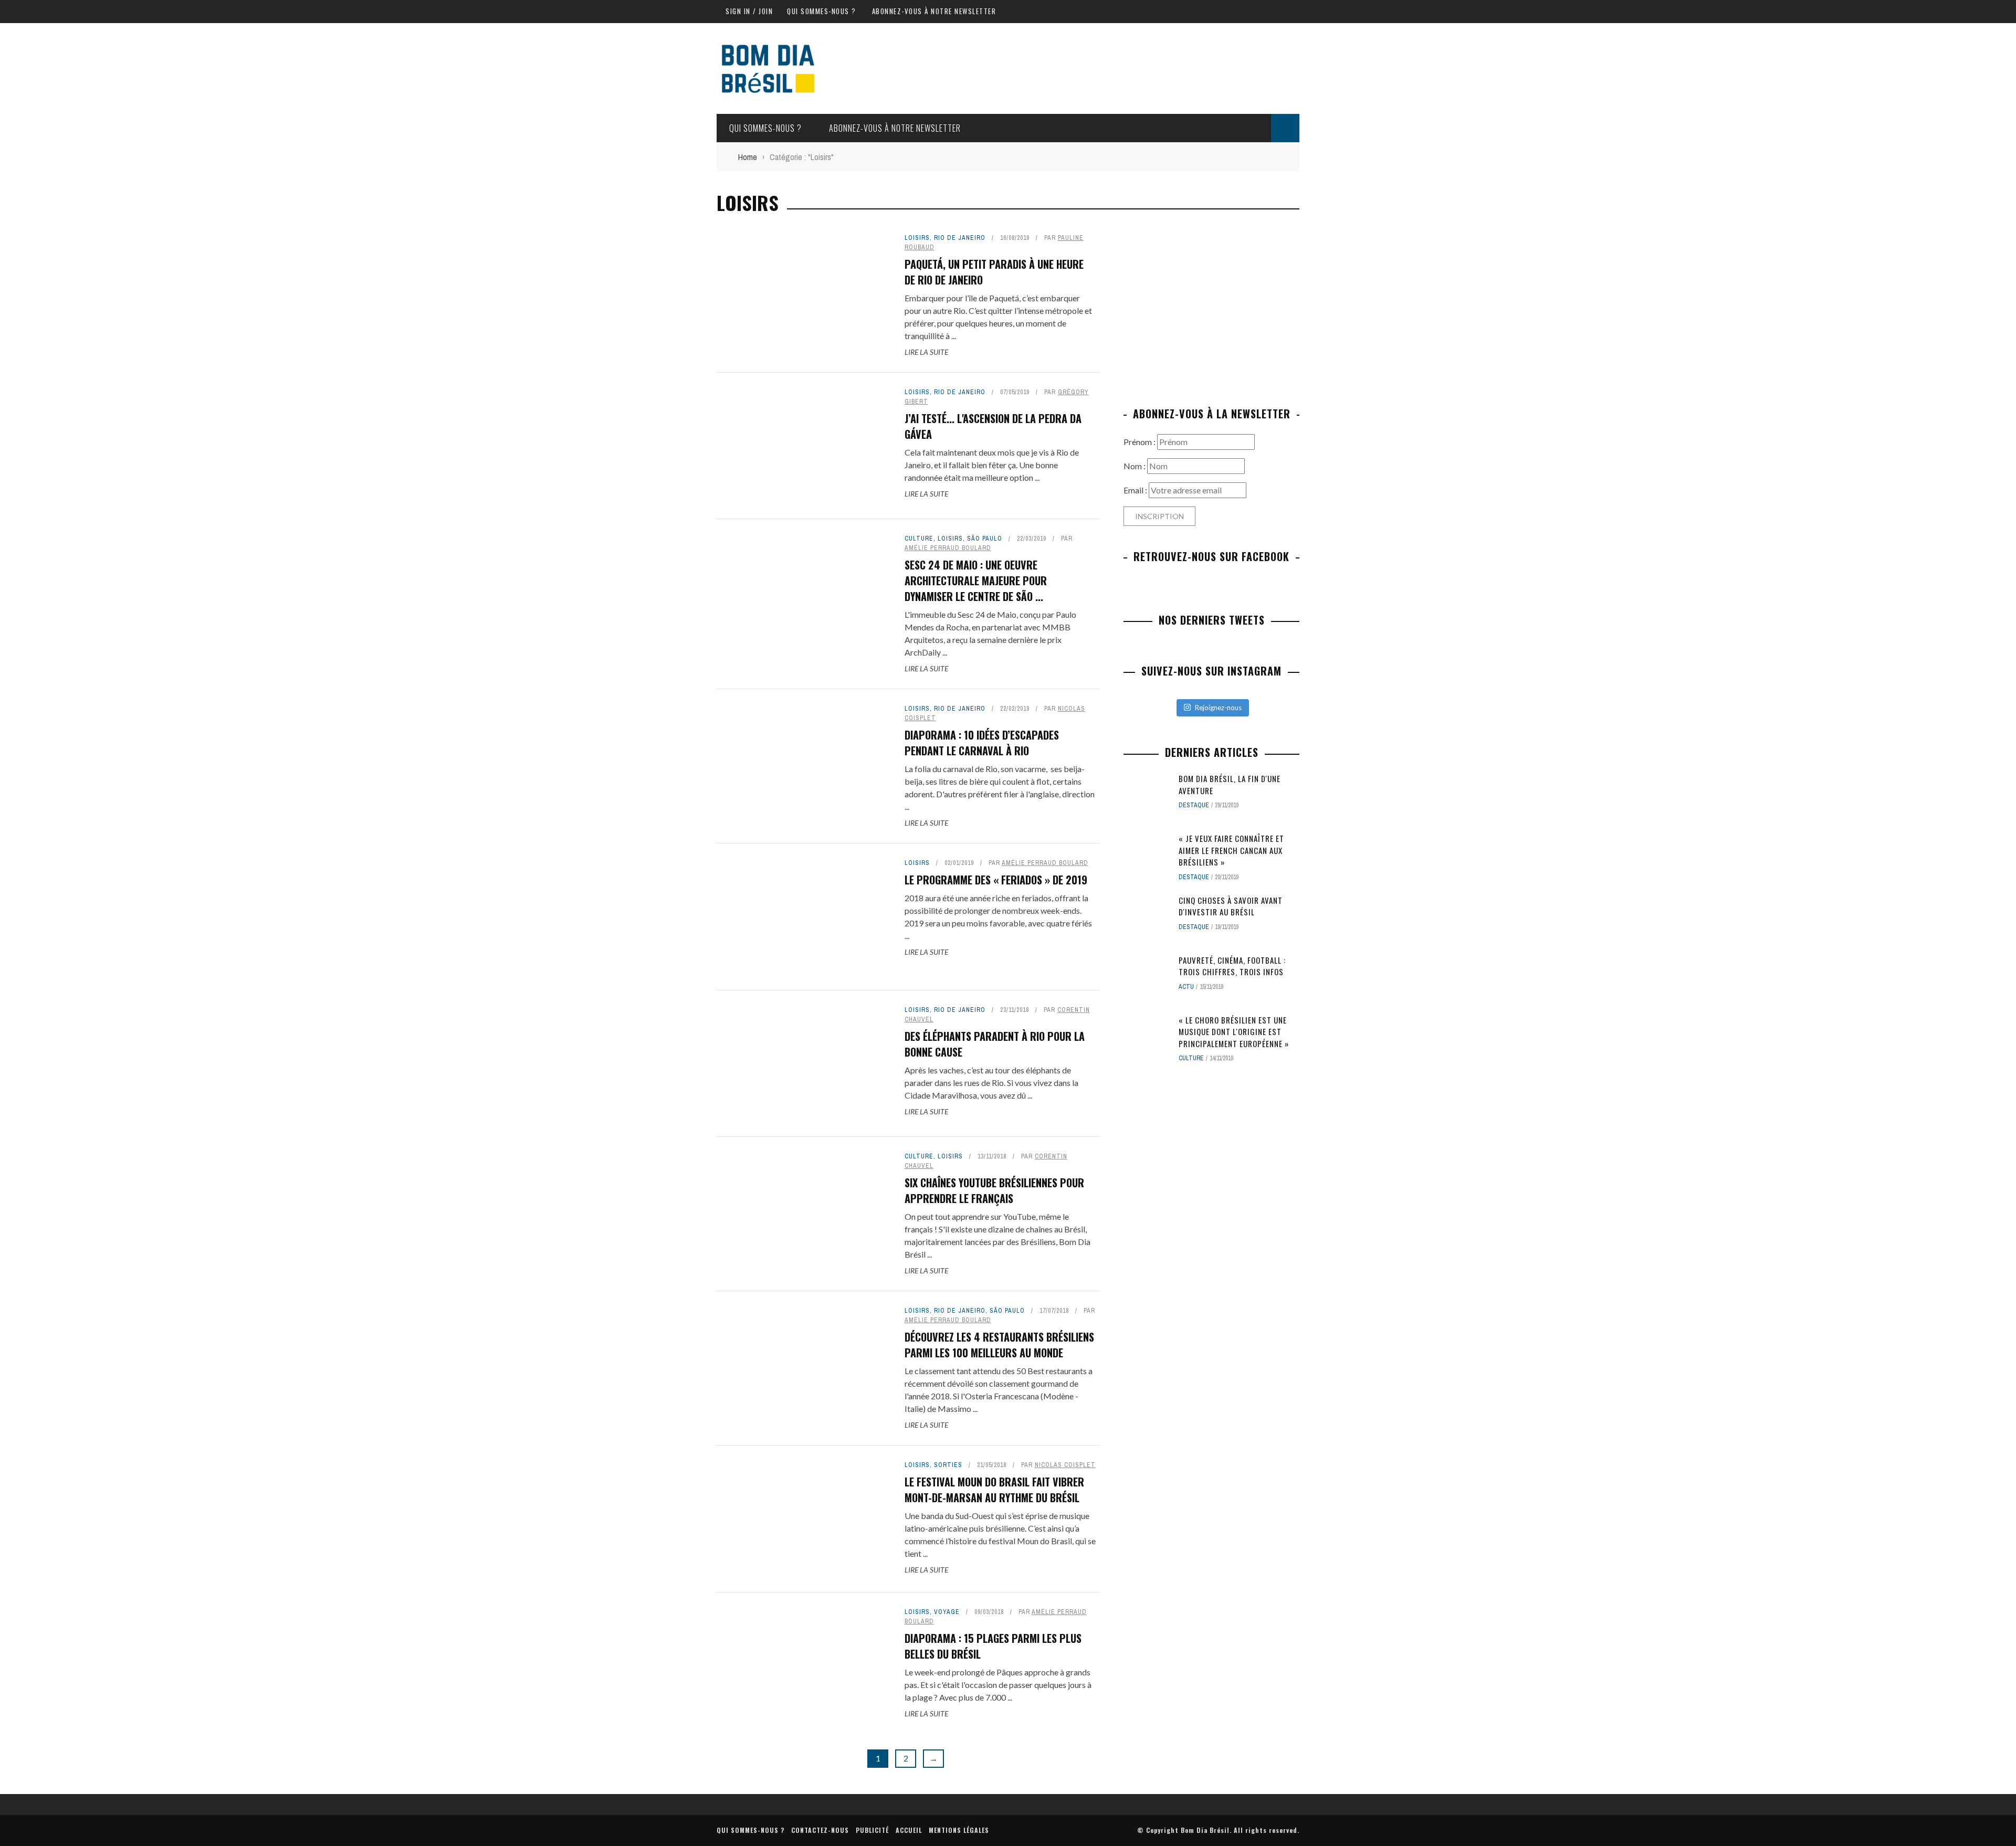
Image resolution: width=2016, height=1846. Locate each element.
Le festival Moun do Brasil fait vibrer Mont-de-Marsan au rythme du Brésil (994, 1490)
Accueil (909, 1830)
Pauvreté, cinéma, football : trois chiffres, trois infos (1232, 966)
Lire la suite (926, 352)
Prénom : (1140, 442)
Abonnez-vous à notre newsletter (934, 11)
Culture (919, 539)
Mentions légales (959, 1830)
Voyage (947, 1612)
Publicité (872, 1830)
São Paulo (985, 539)
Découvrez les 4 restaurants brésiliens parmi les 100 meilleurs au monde (999, 1345)
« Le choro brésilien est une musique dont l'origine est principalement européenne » (1234, 1032)
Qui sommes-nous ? (822, 11)
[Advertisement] (1212, 307)
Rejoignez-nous (1218, 708)
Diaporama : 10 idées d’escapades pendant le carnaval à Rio (982, 743)
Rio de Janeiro (960, 238)
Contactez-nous (820, 1830)
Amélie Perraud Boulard (948, 548)
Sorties (948, 1465)
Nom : (1135, 466)
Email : (1136, 490)
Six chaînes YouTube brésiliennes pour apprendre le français (994, 1190)
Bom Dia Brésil (1205, 1830)
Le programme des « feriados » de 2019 (996, 880)
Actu (1186, 987)
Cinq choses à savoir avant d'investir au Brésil (1231, 906)
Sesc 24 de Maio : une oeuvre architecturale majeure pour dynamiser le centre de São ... (976, 581)
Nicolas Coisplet (1065, 1465)
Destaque (1194, 805)
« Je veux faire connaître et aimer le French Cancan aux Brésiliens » (1231, 850)
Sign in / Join (749, 11)
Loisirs (917, 238)
